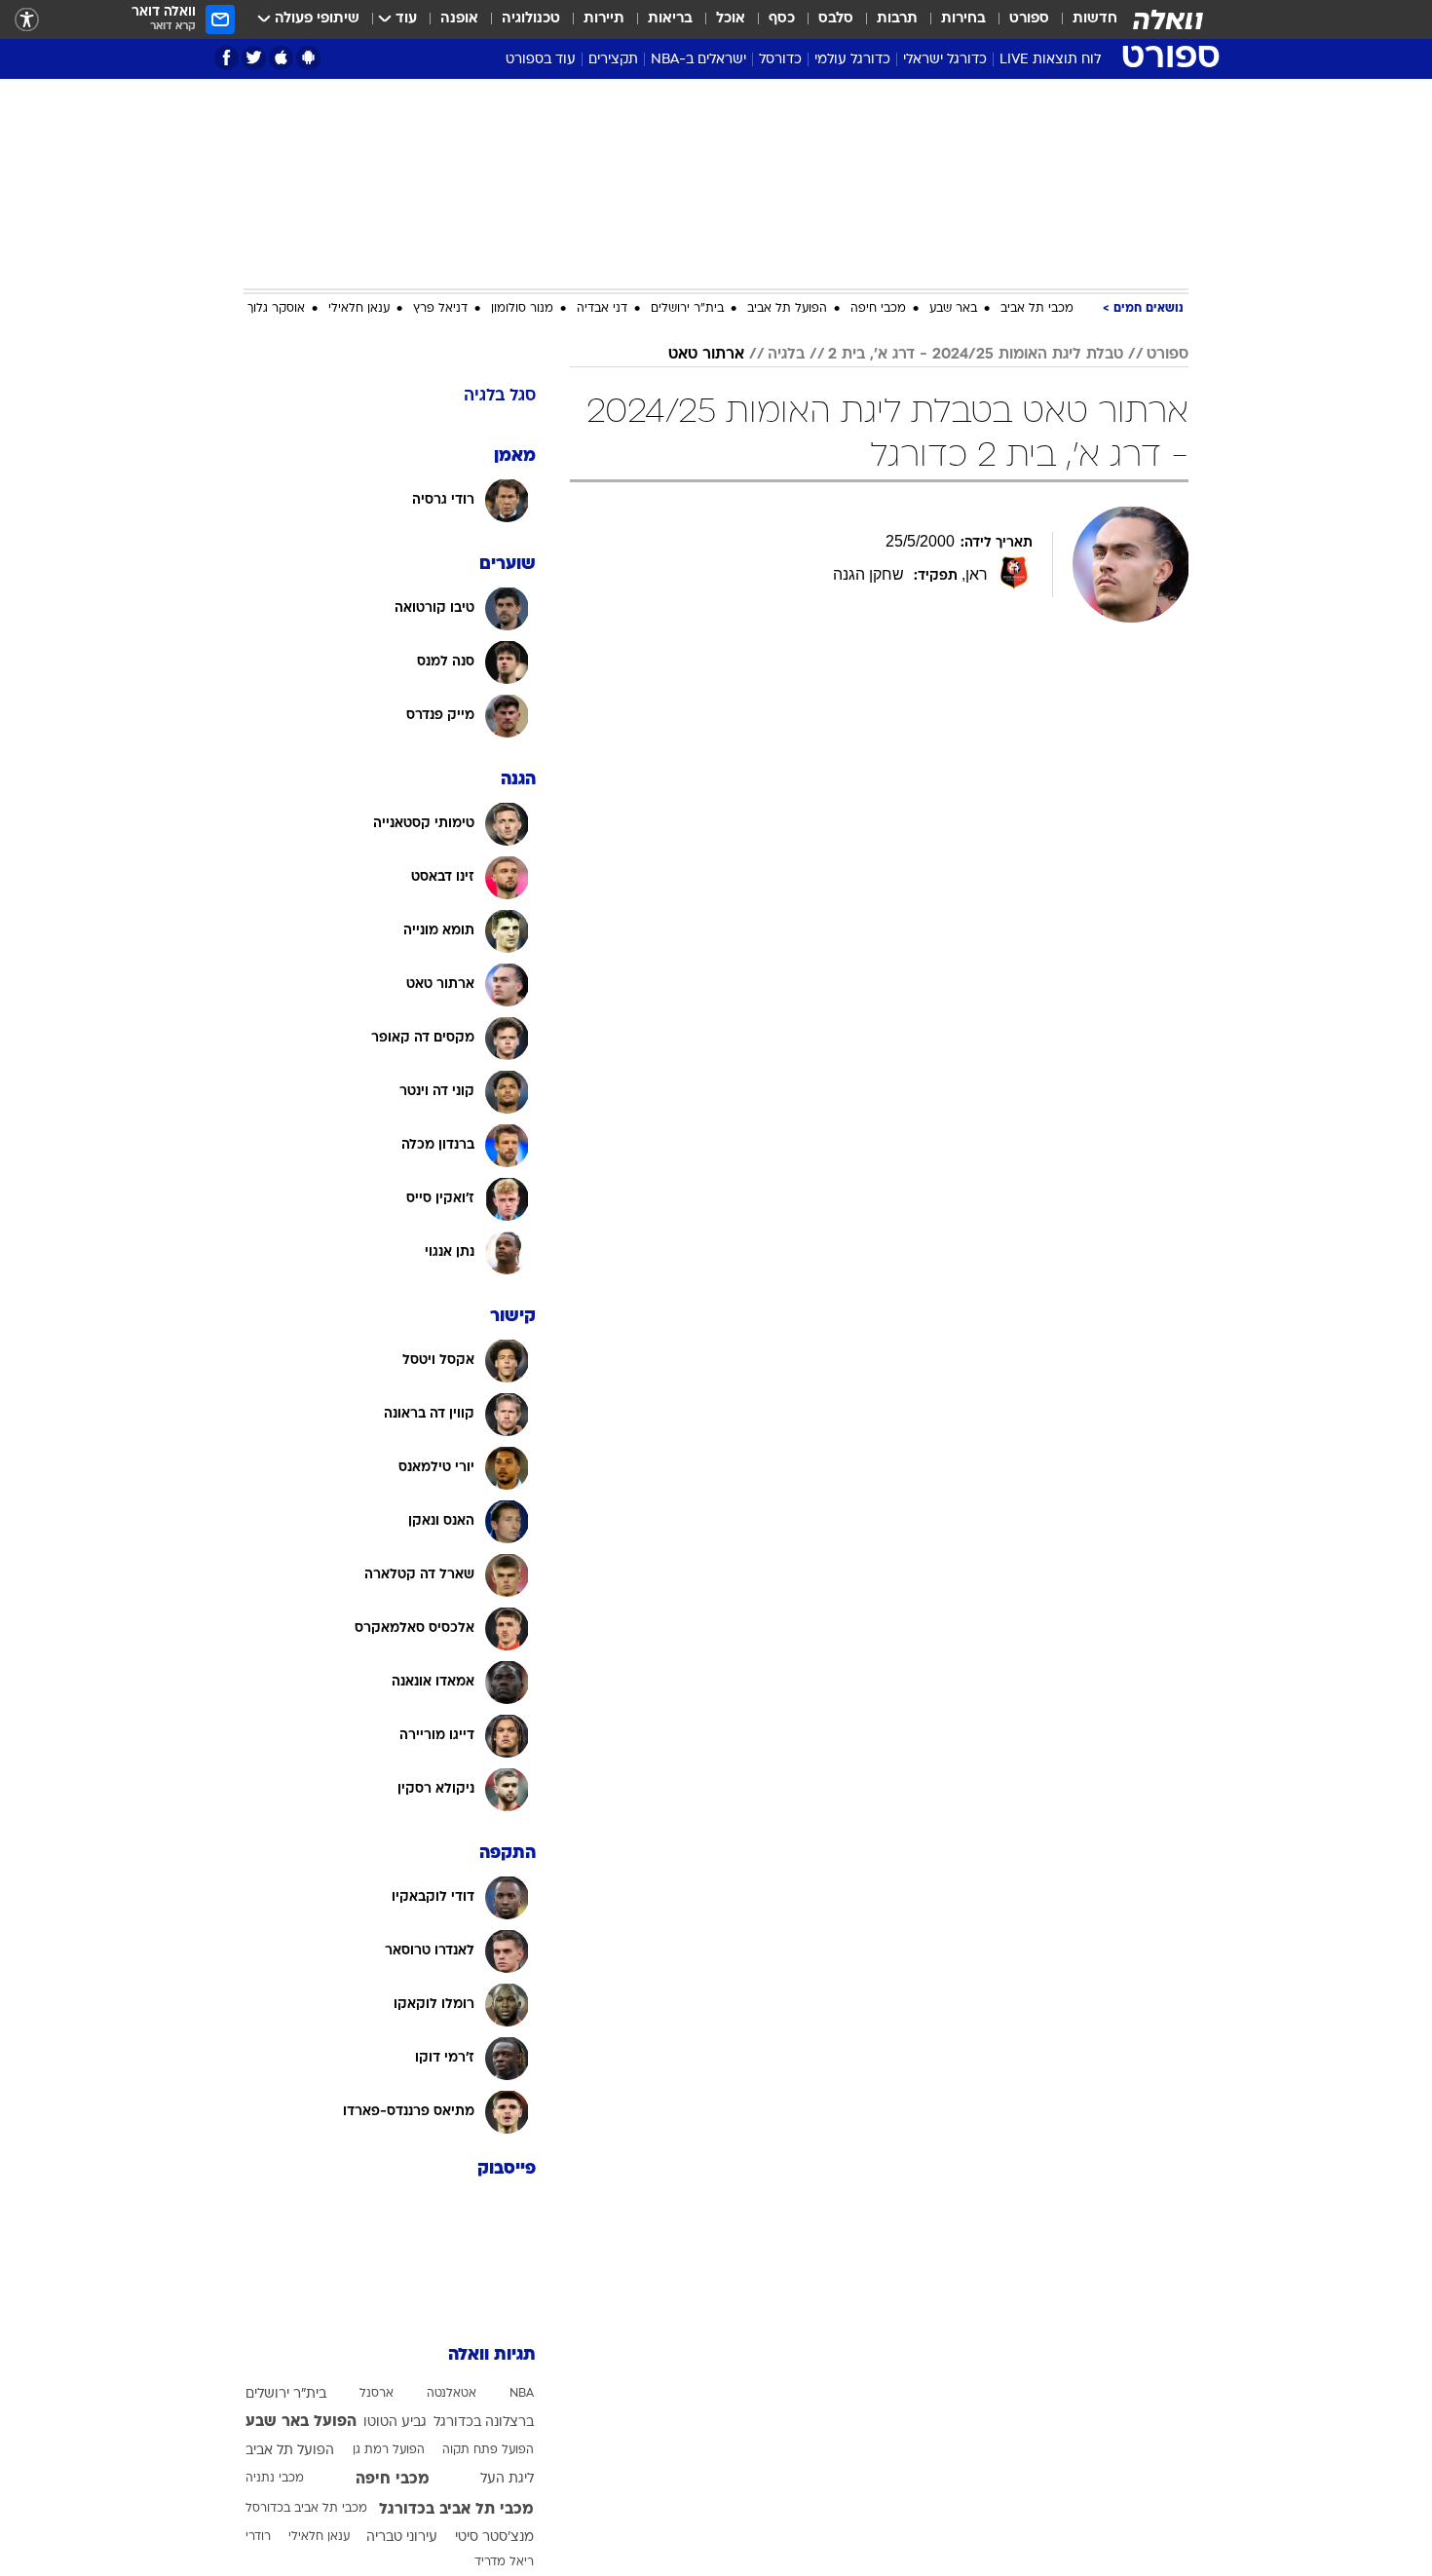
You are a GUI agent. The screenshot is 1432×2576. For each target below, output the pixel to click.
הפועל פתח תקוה (488, 2450)
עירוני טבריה (402, 2538)
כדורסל (780, 60)
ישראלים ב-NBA (698, 60)
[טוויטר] (254, 58)
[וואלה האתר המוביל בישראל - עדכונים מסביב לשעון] (1168, 19)
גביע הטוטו (395, 2423)
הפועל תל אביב (787, 309)
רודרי (258, 2537)
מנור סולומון (522, 309)
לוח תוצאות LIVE (1050, 60)
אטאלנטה (452, 2394)
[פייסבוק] (226, 58)
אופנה (459, 19)
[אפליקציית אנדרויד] (308, 58)
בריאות (670, 19)
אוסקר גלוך (276, 309)
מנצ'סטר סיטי (494, 2538)
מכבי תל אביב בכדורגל (456, 2510)
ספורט (1029, 19)
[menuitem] (1083, 19)
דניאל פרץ (440, 309)
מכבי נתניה (275, 2479)
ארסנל (377, 2394)
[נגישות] (27, 20)
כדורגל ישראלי (945, 60)
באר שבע (953, 309)
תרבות (897, 19)
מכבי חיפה (878, 309)
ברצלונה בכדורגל (484, 2423)
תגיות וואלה (492, 2355)
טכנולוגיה (531, 19)
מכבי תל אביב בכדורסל (306, 2509)
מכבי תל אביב (1037, 309)
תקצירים (613, 60)
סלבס (836, 19)
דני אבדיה (602, 309)
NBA (522, 2394)
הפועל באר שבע (301, 2422)
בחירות (963, 19)
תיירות (604, 19)
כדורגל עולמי (852, 60)
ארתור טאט (706, 355)
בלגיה (786, 355)
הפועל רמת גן (389, 2450)
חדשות (1095, 19)
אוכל (731, 19)
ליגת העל (507, 2479)
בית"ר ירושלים (687, 309)
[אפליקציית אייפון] (281, 58)
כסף (782, 19)
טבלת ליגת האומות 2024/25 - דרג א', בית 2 (976, 355)
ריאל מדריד (504, 2562)
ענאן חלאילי (359, 309)
